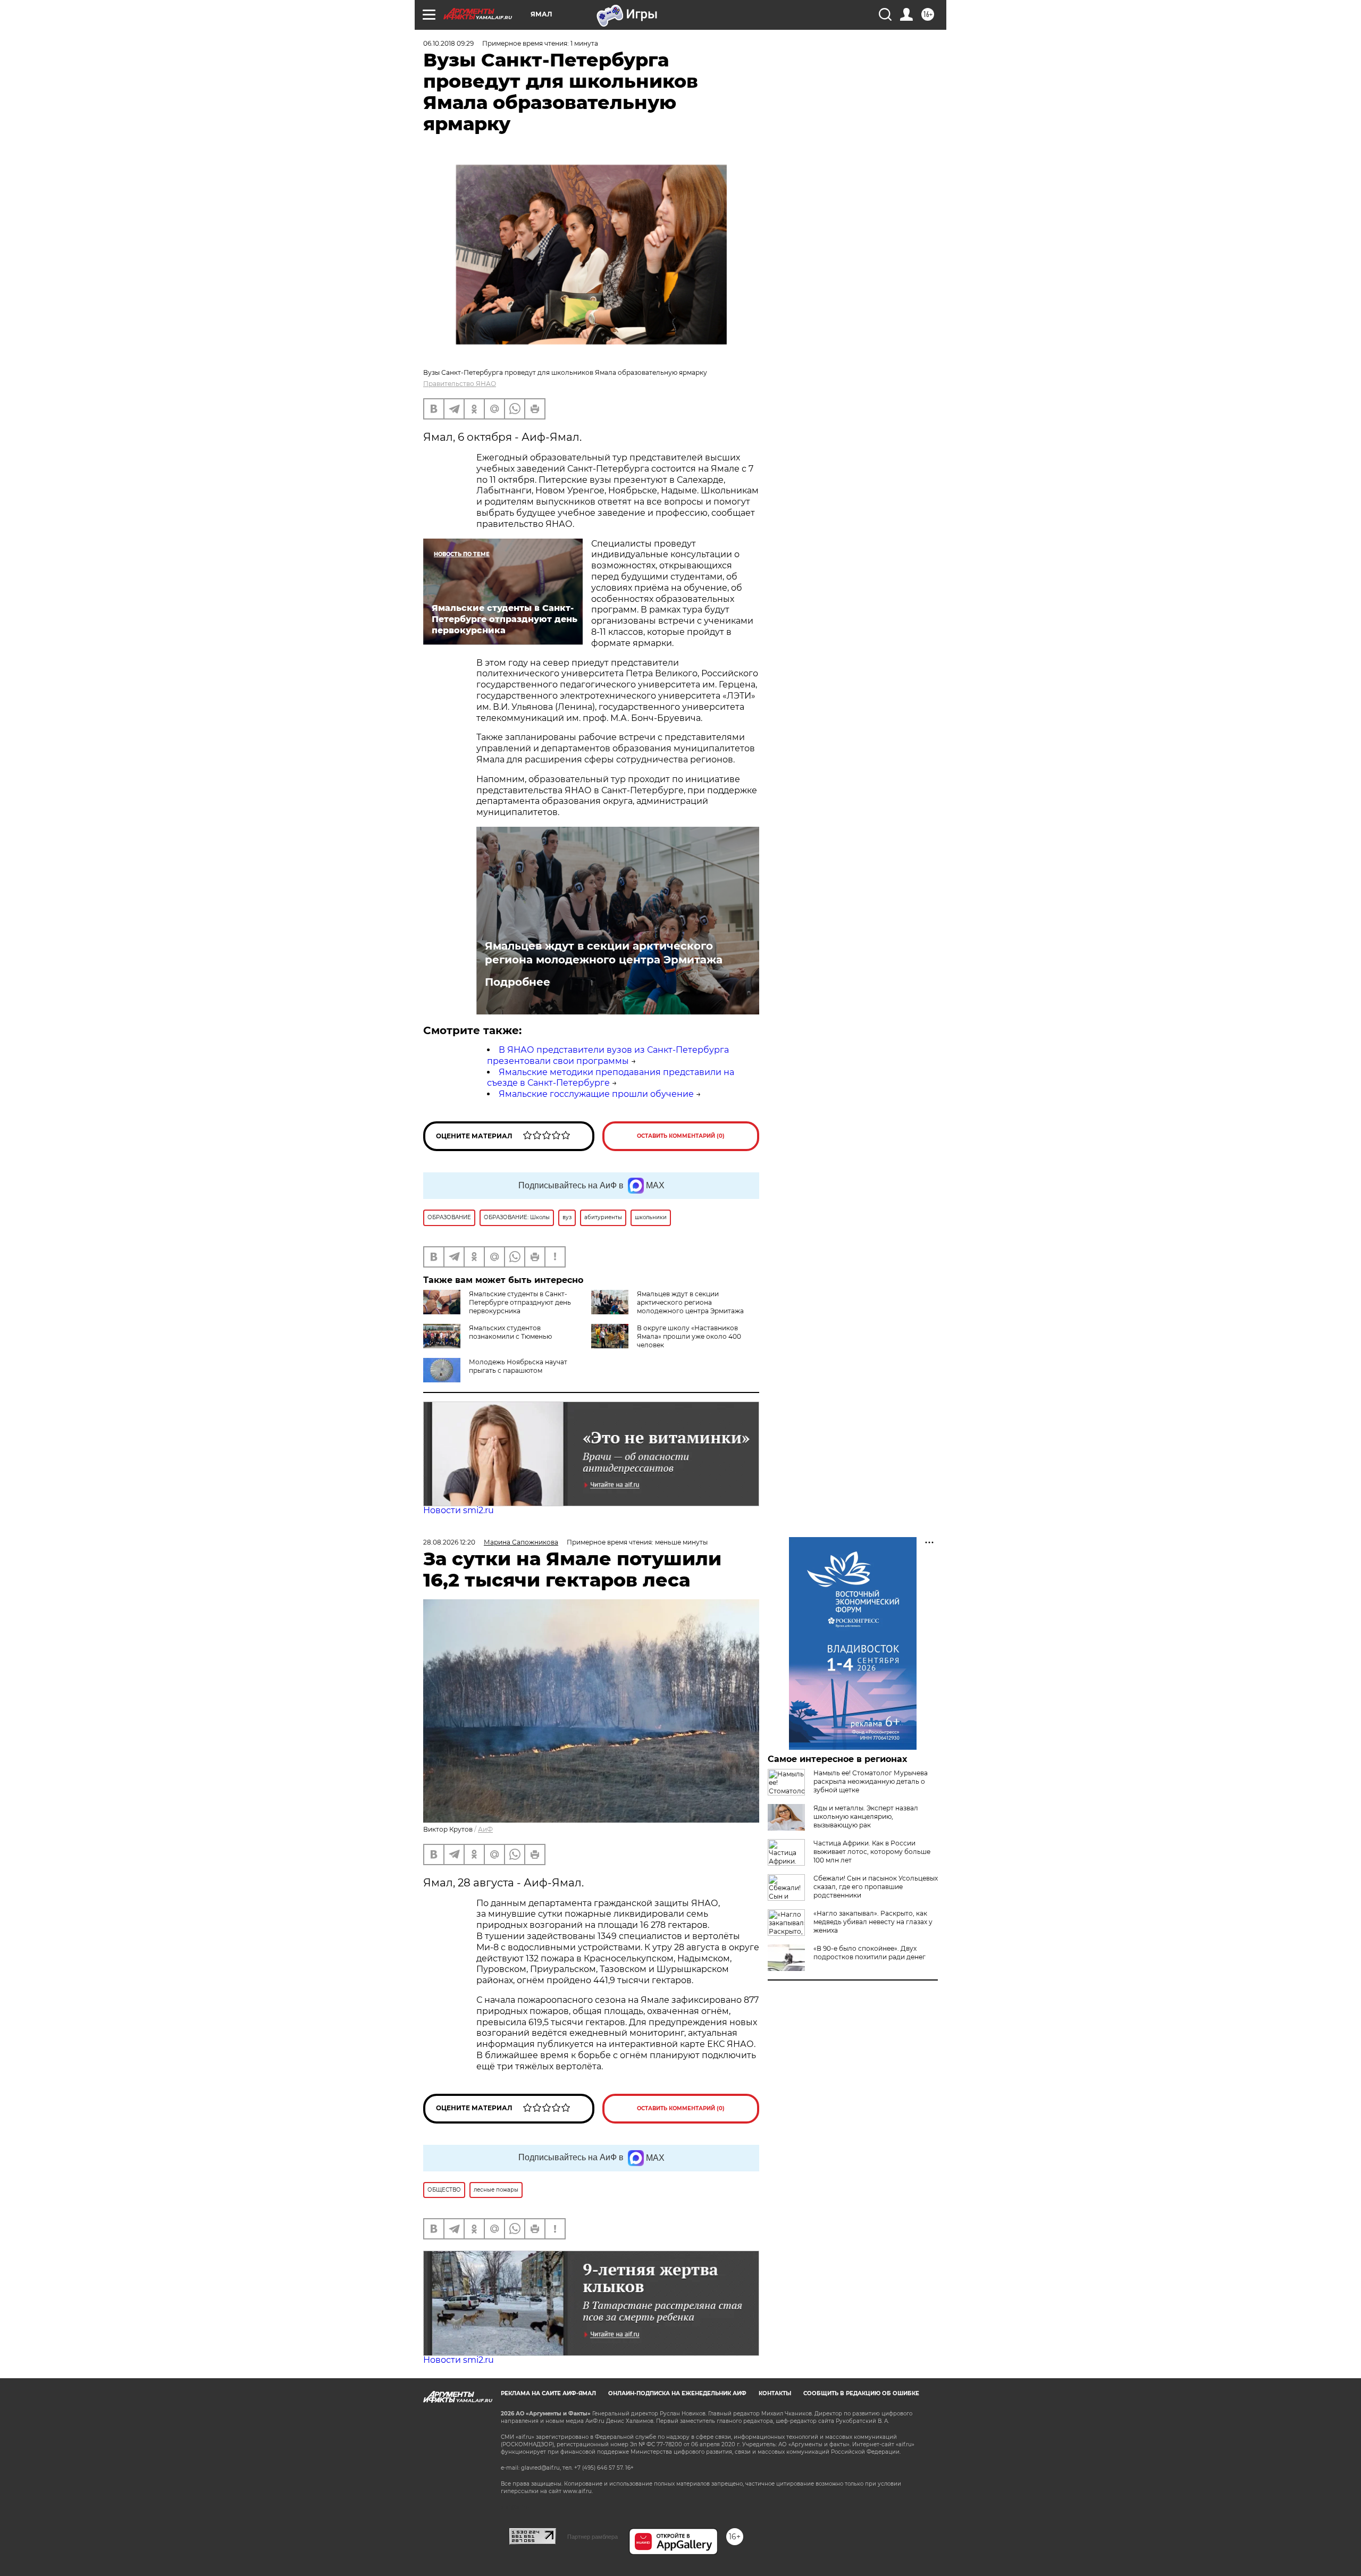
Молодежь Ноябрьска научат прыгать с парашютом (518, 1366)
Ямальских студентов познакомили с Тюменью (510, 1332)
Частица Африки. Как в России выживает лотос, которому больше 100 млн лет (872, 1852)
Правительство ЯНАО (460, 384)
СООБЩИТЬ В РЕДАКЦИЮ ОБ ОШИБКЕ (861, 2393)
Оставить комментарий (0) (681, 1136)
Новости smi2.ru (459, 1510)
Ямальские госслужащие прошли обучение (596, 1094)
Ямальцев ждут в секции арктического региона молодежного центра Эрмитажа (604, 953)
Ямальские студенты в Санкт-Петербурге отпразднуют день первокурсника (520, 1302)
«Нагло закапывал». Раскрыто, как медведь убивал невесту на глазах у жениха (873, 1922)
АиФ (485, 1829)
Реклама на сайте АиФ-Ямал (548, 2393)
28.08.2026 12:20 (449, 1542)
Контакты (775, 2393)
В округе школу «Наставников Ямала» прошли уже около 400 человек (689, 1336)
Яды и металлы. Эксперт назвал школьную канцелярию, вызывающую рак (866, 1816)
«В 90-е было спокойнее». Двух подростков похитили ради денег (869, 1953)
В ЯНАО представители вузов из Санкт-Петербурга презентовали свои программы (608, 1055)
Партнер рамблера (593, 2537)
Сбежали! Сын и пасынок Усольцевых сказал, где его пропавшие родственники (876, 1887)
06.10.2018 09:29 (448, 43)
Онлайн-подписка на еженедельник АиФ (677, 2393)
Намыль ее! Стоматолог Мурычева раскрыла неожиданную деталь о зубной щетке (871, 1781)
